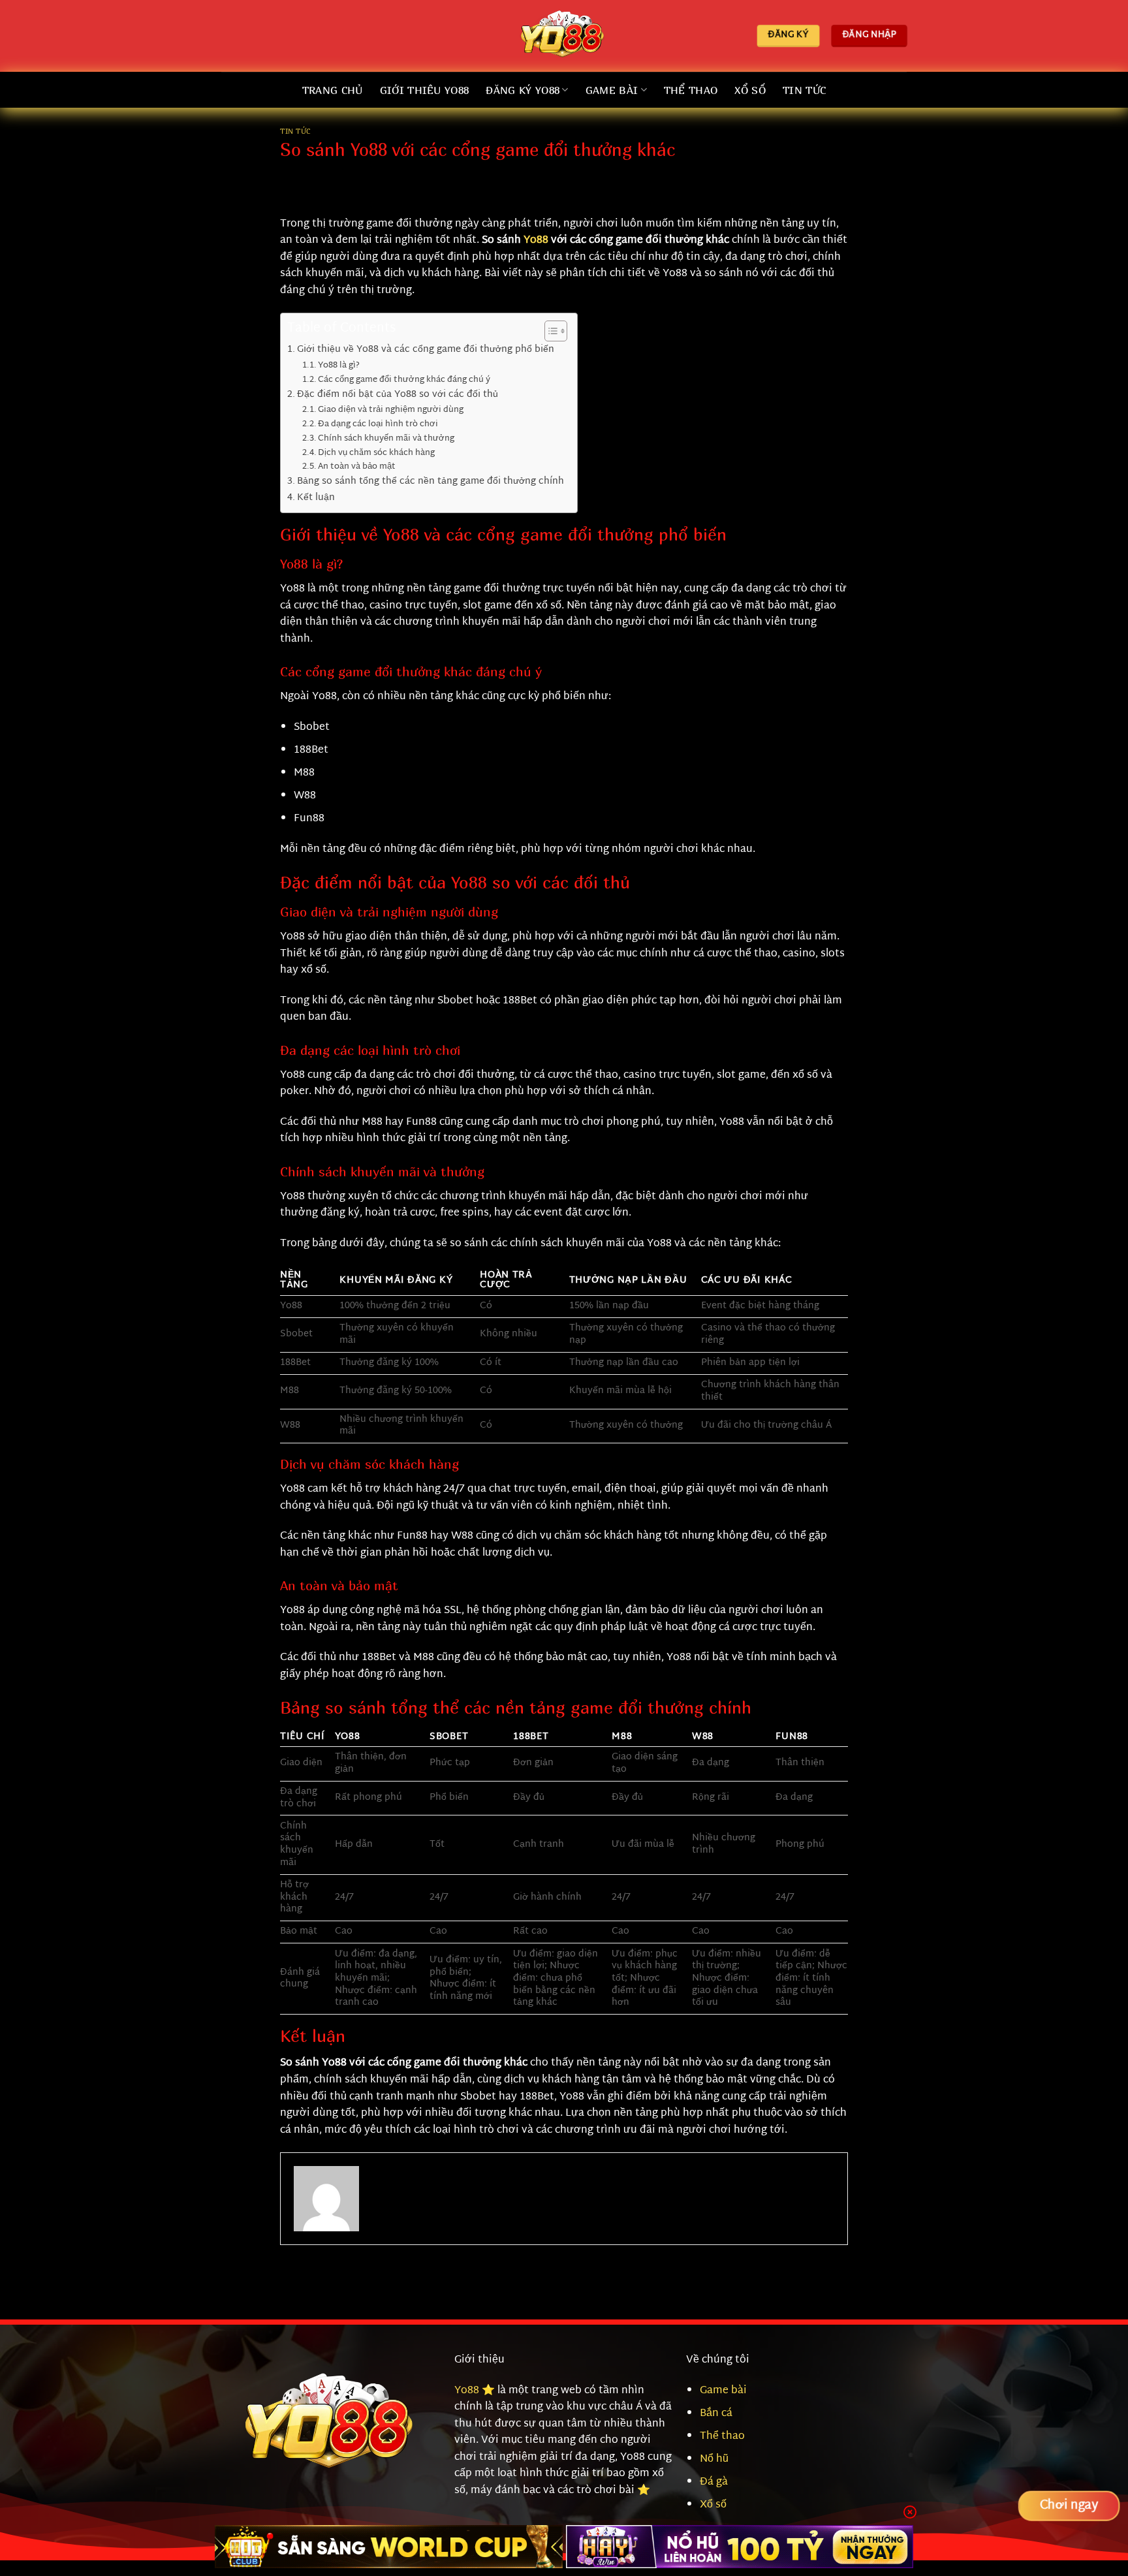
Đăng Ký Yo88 (523, 90)
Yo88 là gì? (339, 366)
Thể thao (691, 90)
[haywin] (740, 2547)
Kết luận (316, 498)
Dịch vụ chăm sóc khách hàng (376, 453)
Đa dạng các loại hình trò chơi (378, 425)
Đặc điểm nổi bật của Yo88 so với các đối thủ (398, 395)
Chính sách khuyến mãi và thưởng (386, 439)
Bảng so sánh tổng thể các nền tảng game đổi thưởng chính (431, 481)
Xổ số (750, 90)
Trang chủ (333, 90)
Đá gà (714, 2482)
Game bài (723, 2391)
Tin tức (295, 131)
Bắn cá (716, 2414)
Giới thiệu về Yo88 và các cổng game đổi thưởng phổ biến (426, 350)
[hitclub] (389, 2547)
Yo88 (536, 241)
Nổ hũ (714, 2459)
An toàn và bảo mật (357, 467)
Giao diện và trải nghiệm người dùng (391, 410)
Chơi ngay (1069, 2506)
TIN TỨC (804, 90)
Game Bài (612, 90)
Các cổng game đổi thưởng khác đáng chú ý (404, 380)
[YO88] (564, 36)
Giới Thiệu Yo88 (425, 90)
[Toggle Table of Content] (549, 331)
